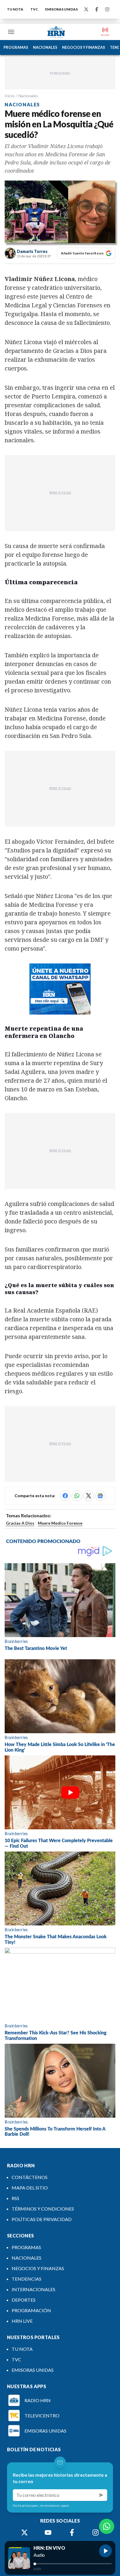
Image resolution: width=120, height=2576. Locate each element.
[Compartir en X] (89, 1496)
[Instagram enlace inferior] (96, 2532)
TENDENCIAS (27, 2279)
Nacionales (28, 96)
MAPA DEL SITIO (30, 2188)
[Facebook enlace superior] (97, 9)
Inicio (10, 96)
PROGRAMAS (16, 47)
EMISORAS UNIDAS (61, 9)
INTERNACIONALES (33, 2289)
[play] (105, 2551)
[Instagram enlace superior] (107, 9)
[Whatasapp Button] (107, 2526)
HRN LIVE (22, 2321)
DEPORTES (24, 2300)
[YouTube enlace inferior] (48, 2532)
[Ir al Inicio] (56, 32)
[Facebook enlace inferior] (72, 2532)
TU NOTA (15, 9)
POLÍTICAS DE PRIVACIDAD (42, 2219)
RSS (15, 2198)
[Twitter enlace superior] (86, 9)
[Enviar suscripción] (101, 2495)
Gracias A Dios (20, 1523)
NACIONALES (45, 47)
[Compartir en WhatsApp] (77, 1496)
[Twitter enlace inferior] (24, 2532)
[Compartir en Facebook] (65, 1496)
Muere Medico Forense (60, 1523)
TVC (34, 9)
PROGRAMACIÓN (31, 2310)
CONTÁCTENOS (30, 2177)
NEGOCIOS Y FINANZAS (84, 47)
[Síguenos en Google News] (100, 1496)
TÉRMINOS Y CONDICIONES (43, 2209)
